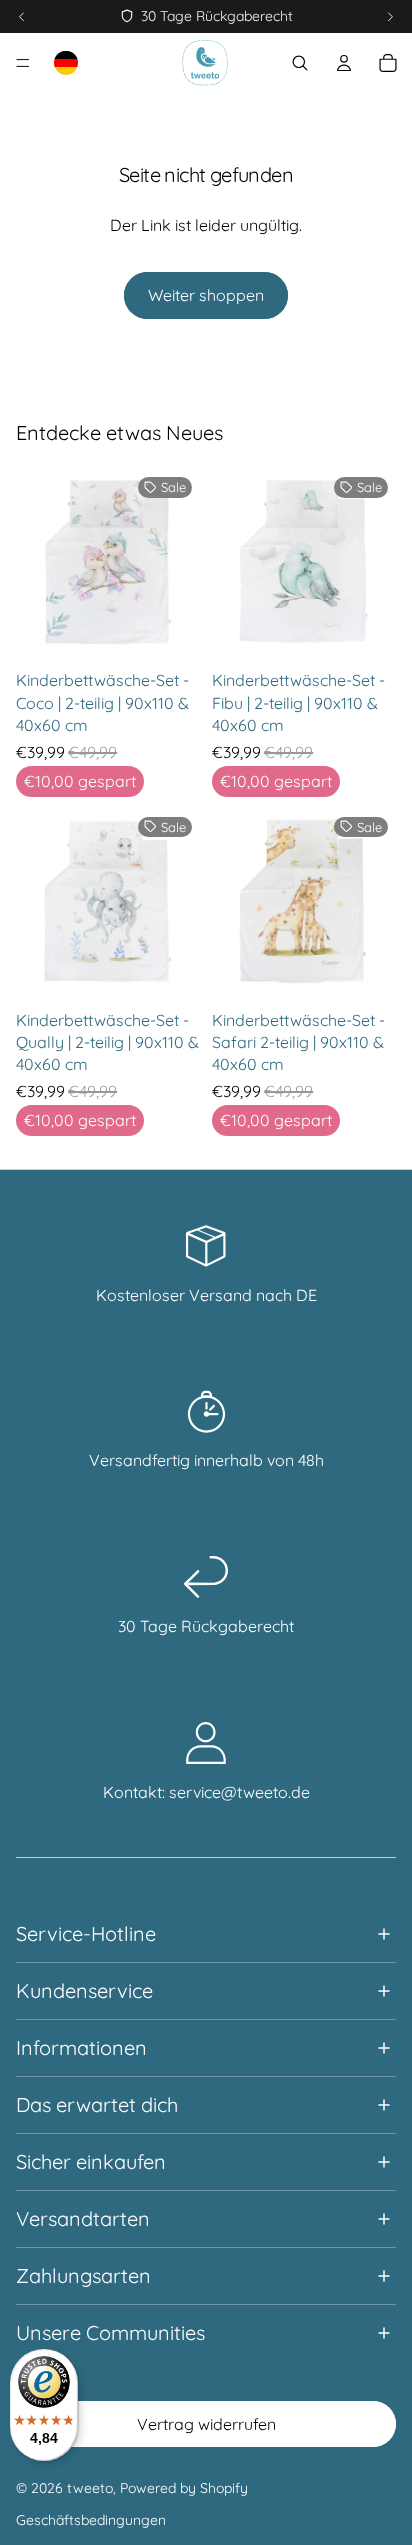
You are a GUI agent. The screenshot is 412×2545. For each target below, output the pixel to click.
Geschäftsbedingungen (91, 2520)
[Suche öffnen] (300, 63)
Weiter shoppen (206, 295)
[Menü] (23, 63)
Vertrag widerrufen (206, 2424)
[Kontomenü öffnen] (344, 63)
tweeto (90, 2488)
